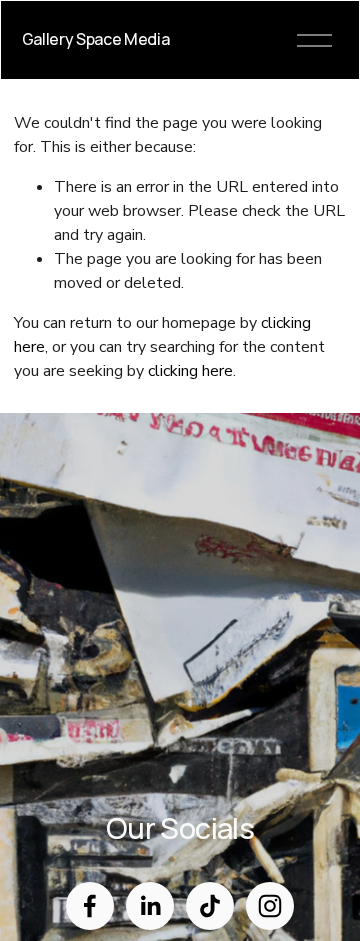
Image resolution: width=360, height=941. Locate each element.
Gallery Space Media (96, 39)
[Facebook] (90, 906)
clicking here (190, 371)
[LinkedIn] (150, 906)
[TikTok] (210, 906)
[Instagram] (270, 906)
